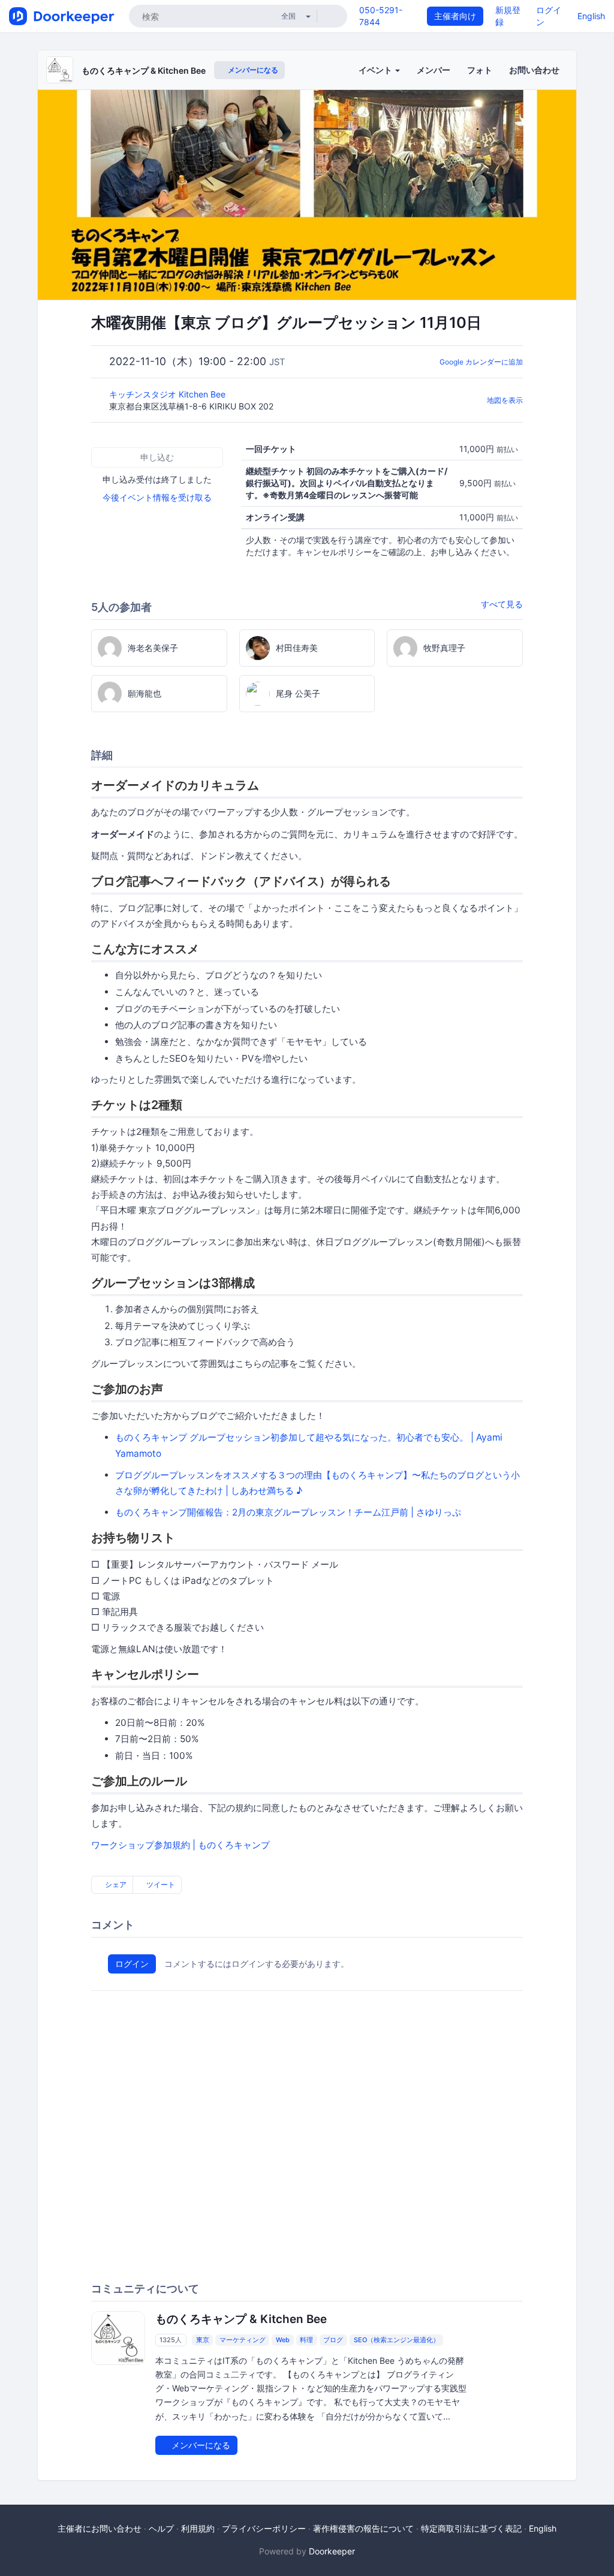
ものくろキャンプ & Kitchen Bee (144, 70)
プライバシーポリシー (264, 2528)
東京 (203, 2340)
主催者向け (455, 16)
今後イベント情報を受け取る (157, 497)
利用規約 (198, 2528)
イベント (376, 70)
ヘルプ (161, 2528)
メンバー (434, 70)
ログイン (132, 1964)
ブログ (333, 2340)
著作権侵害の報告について (363, 2528)
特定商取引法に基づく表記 (471, 2528)
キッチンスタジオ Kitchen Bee (168, 394)
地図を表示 (505, 400)
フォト (480, 70)
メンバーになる (252, 70)
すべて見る (502, 604)
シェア (115, 1884)
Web (283, 2340)
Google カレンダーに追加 (481, 362)
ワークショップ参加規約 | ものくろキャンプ (180, 1845)
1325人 (171, 2340)
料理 (306, 2340)
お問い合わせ (534, 70)
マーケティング (243, 2340)
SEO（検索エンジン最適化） (397, 2340)
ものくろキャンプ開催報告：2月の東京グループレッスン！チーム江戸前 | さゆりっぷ (288, 1512)
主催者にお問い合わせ (100, 2528)
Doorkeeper (332, 2551)
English (591, 16)
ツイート (160, 1884)
